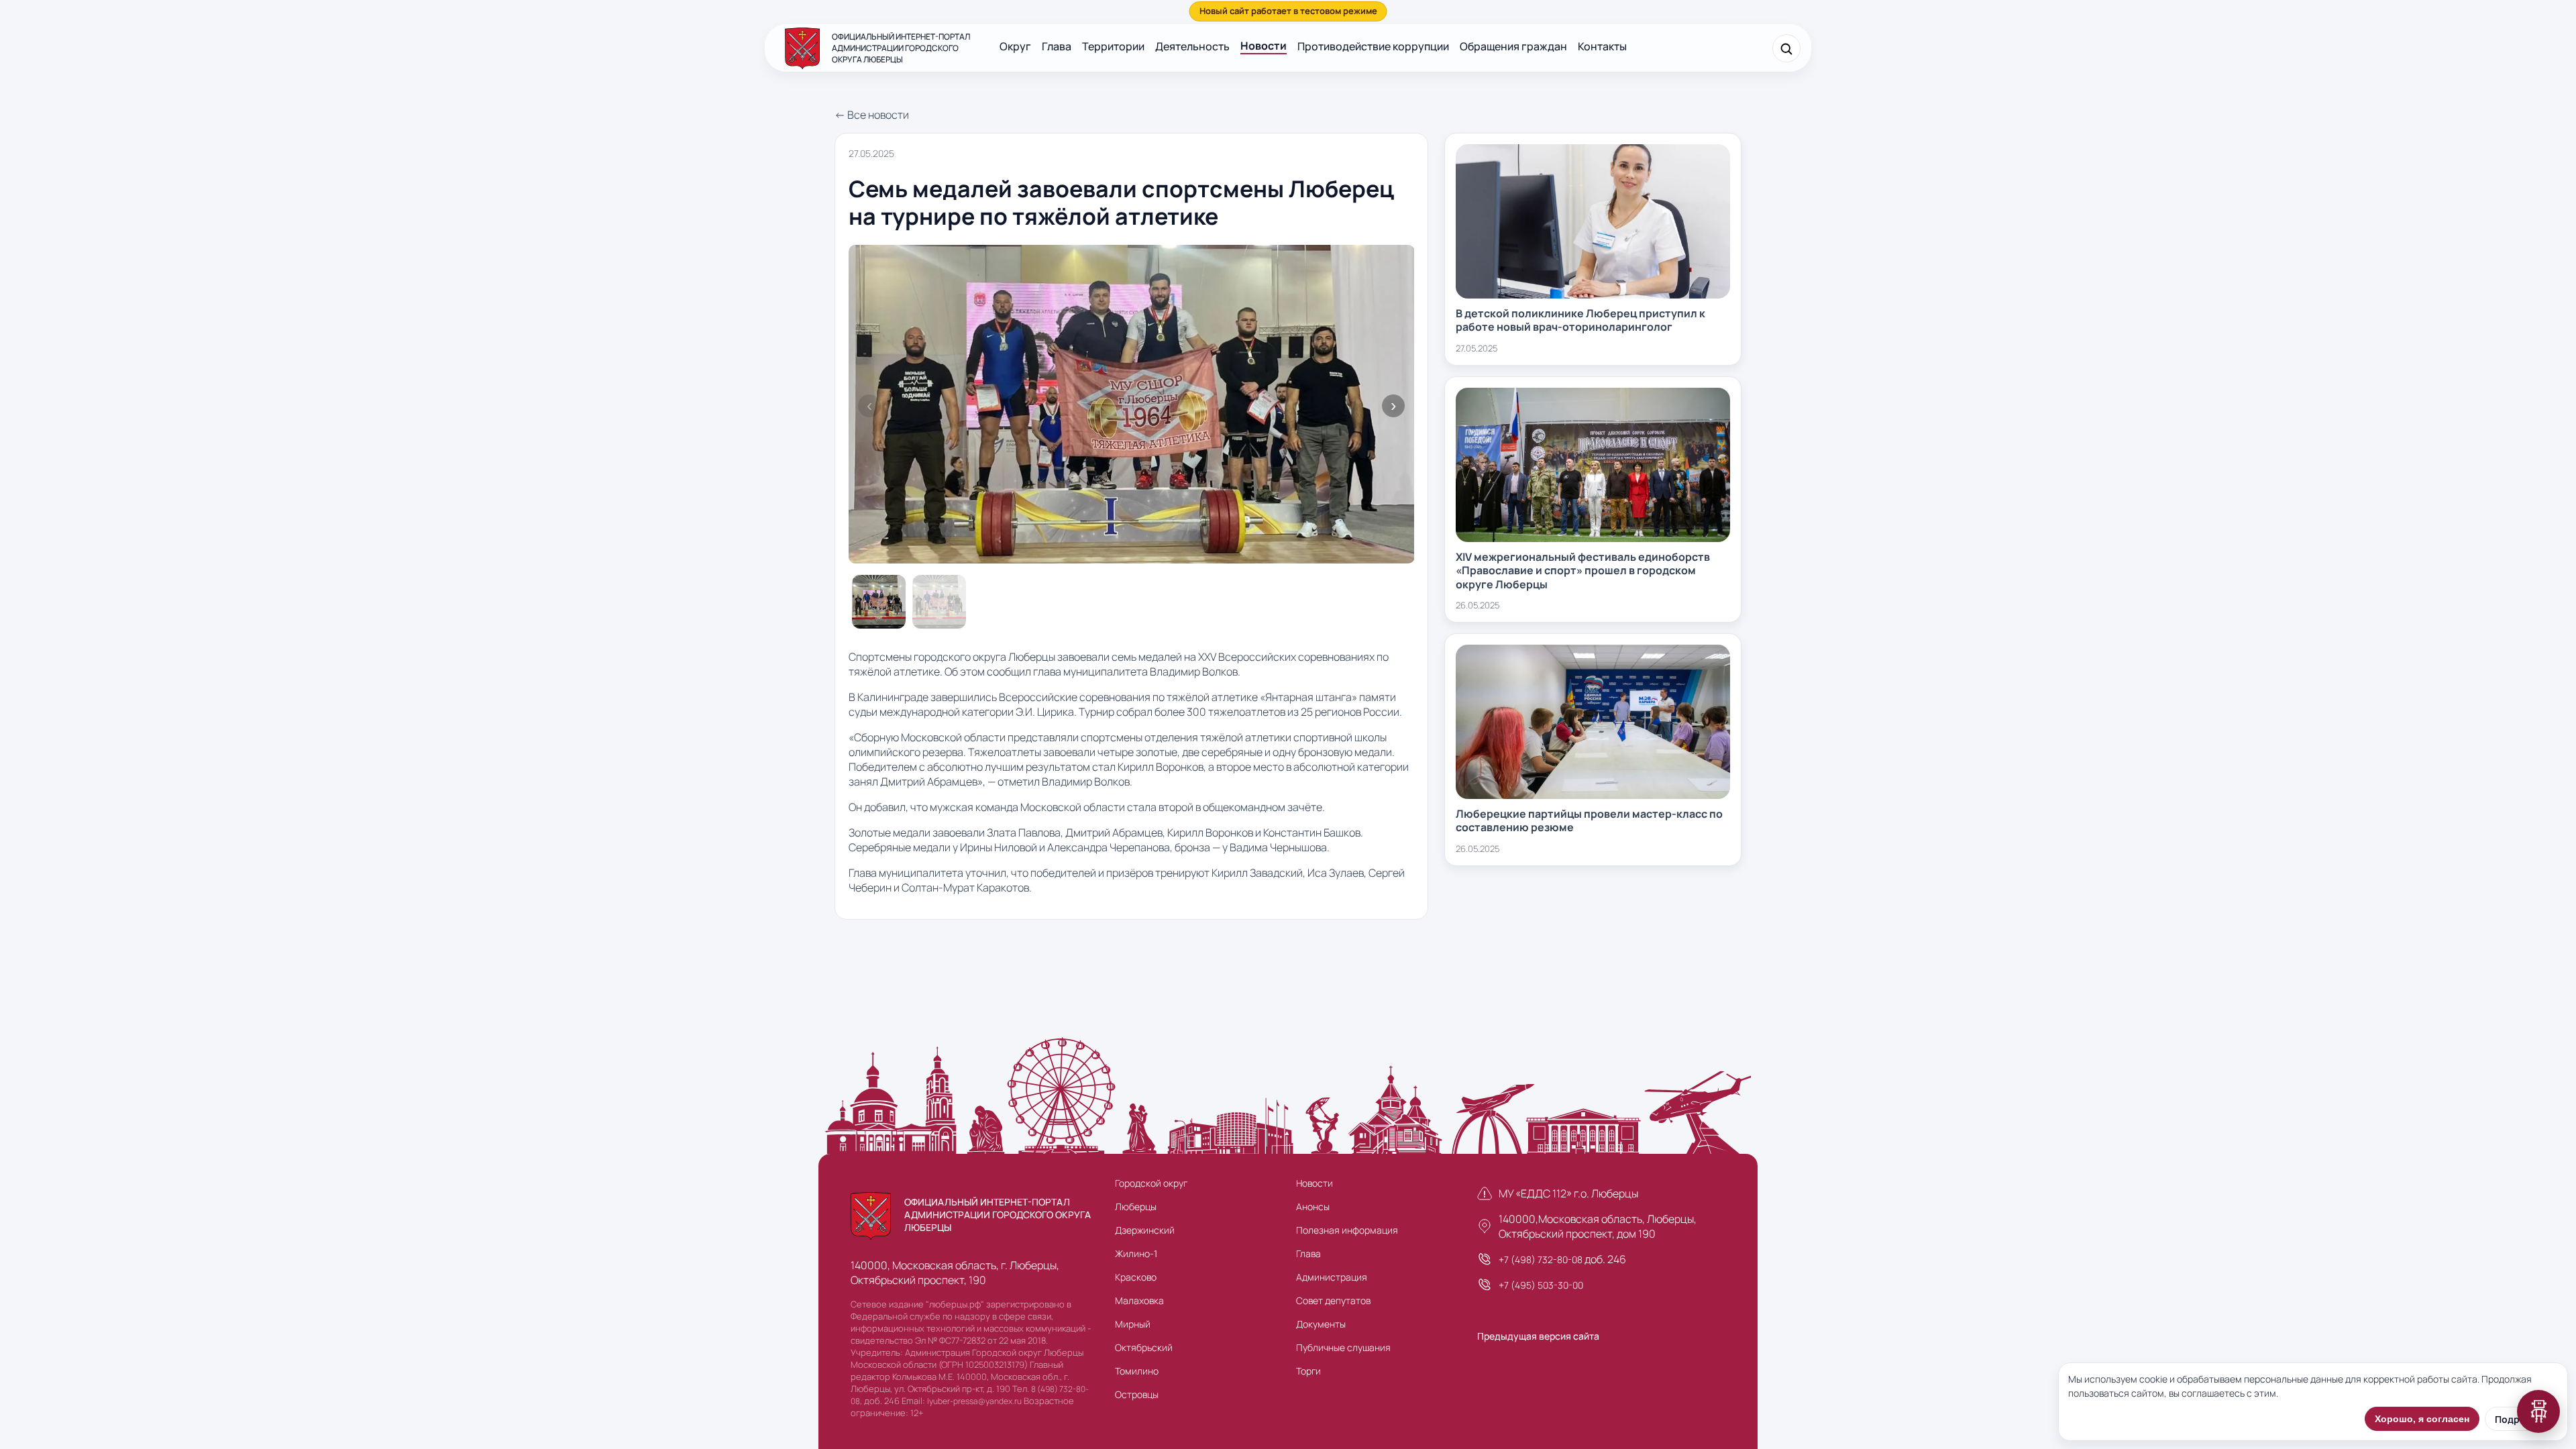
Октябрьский (1144, 1347)
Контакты (1602, 46)
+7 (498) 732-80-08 (1541, 1259)
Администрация (1332, 1277)
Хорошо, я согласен (2422, 1419)
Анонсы (1313, 1206)
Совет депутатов (1333, 1300)
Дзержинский (1145, 1230)
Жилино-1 (1136, 1253)
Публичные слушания (1343, 1347)
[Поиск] (1786, 48)
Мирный (1133, 1324)
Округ (1015, 46)
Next (1393, 406)
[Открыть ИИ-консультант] (2538, 1411)
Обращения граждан (1513, 46)
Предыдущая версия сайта (1538, 1336)
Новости (1264, 46)
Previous (869, 406)
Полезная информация (1347, 1230)
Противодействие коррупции (1373, 46)
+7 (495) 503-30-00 (1541, 1285)
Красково (1136, 1277)
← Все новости (872, 115)
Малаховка (1139, 1300)
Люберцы (1136, 1206)
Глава (1057, 46)
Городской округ (1151, 1183)
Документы (1321, 1324)
